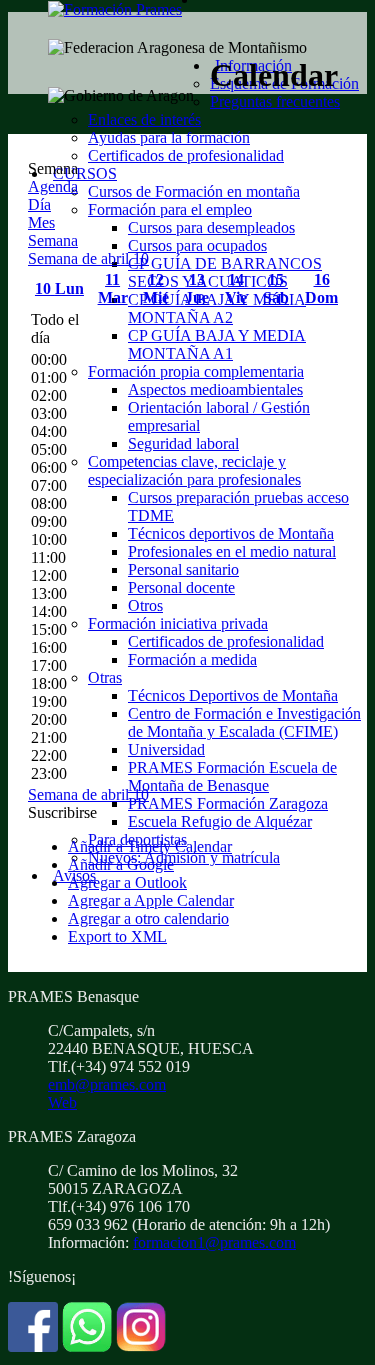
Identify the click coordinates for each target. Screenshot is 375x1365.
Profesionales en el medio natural (232, 551)
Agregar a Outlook (127, 882)
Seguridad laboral (183, 443)
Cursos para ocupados (197, 245)
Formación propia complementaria (196, 371)
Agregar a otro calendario (148, 918)
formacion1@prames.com (214, 1242)
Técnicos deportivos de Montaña (231, 533)
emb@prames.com (107, 1084)
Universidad (166, 749)
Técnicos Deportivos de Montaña (233, 695)
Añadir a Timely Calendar (150, 846)
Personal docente (181, 587)
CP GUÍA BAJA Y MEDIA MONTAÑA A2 (217, 308)
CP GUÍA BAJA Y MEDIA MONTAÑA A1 (217, 344)
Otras (105, 677)
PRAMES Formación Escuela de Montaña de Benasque (232, 776)
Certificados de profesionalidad (186, 155)
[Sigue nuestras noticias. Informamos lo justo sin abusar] (87, 1346)
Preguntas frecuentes (275, 101)
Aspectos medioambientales (215, 389)
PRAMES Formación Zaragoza (228, 803)
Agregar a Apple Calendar (151, 900)
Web (62, 1102)
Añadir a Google (121, 864)
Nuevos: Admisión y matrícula (184, 857)
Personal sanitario (183, 569)
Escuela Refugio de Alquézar (220, 821)
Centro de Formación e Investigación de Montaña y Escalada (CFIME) (244, 722)
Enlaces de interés (144, 119)
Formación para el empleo (170, 209)
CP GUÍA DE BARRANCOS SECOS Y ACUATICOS (225, 272)
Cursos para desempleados (211, 227)
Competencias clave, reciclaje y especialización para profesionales (194, 470)
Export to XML (117, 936)
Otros (145, 605)
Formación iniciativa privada (178, 623)
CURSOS (85, 173)
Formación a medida (192, 659)
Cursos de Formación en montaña (194, 191)
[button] (62, 812)
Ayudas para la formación (169, 137)
